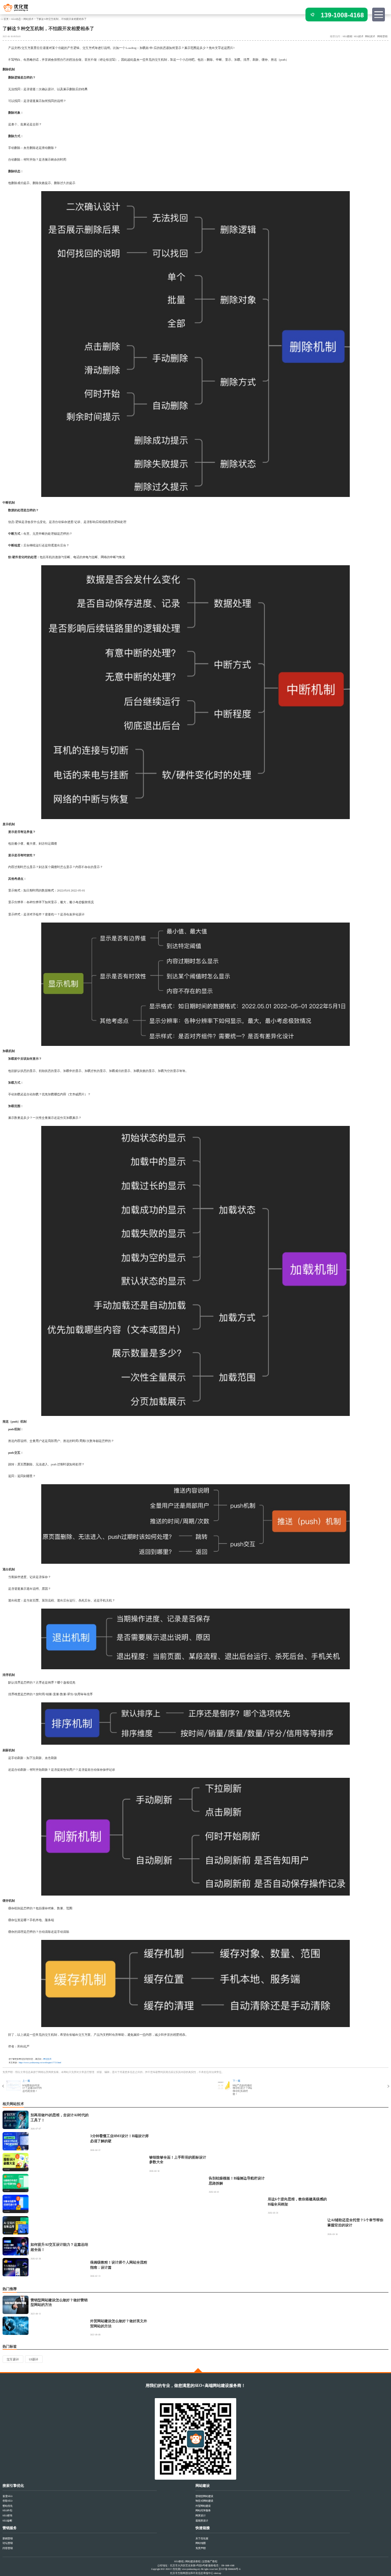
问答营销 (8, 2548)
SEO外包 (7, 2511)
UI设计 (34, 2359)
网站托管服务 (203, 2511)
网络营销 (382, 36)
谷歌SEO (7, 2501)
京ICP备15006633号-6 (229, 2569)
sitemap (217, 2573)
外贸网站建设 (203, 2506)
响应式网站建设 (204, 2501)
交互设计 (13, 2359)
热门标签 (10, 2346)
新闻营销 (8, 2539)
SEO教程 (179, 2561)
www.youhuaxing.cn (190, 2569)
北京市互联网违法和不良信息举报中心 (192, 2573)
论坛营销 (8, 2543)
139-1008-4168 (342, 15)
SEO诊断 (7, 2521)
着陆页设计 (202, 2521)
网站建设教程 (193, 2561)
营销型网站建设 (204, 2496)
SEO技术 (359, 36)
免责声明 (201, 2548)
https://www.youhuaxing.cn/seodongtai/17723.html (40, 2062)
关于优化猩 (202, 2539)
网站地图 (201, 2543)
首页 (6, 19)
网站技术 (29, 19)
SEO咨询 (7, 2516)
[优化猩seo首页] (20, 10)
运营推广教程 (210, 2561)
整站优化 (8, 2506)
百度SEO (7, 2496)
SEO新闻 (347, 36)
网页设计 (201, 2516)
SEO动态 (16, 19)
